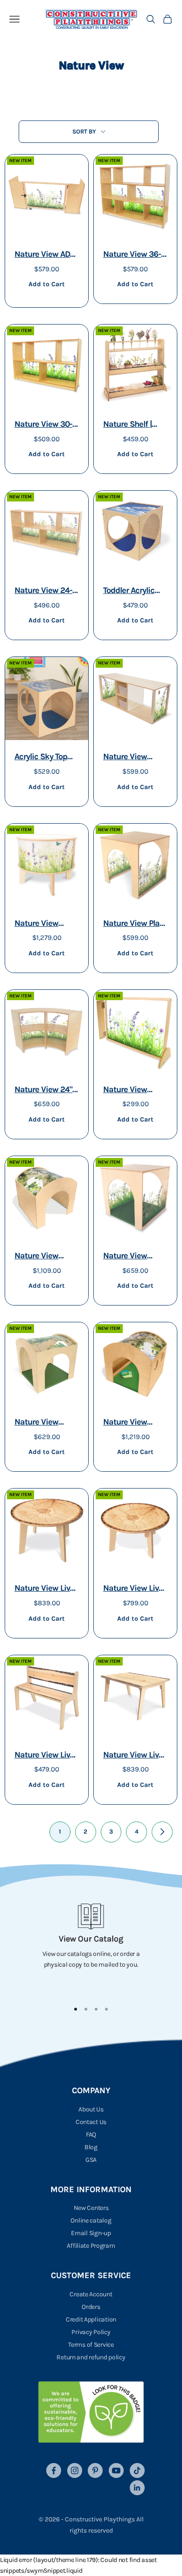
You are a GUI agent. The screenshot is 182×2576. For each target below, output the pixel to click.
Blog (91, 2147)
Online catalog (91, 2220)
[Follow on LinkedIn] (137, 2488)
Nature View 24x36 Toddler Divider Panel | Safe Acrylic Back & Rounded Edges (134, 1090)
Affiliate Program (91, 2246)
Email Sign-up (91, 2233)
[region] (91, 1948)
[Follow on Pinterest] (95, 2470)
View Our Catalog (91, 1939)
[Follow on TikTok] (137, 2470)
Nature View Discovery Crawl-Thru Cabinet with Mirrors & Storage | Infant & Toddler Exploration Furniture (135, 758)
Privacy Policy (91, 2332)
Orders (91, 2307)
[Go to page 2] (162, 1832)
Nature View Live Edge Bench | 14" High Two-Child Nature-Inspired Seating (44, 1756)
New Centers (91, 2208)
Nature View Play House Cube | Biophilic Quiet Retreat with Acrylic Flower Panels (133, 924)
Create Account (91, 2294)
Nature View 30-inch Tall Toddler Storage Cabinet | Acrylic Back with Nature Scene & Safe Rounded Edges (45, 425)
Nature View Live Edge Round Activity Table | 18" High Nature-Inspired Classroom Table (135, 1589)
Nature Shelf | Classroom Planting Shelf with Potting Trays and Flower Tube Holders (135, 425)
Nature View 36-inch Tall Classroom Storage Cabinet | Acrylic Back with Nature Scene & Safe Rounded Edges (134, 255)
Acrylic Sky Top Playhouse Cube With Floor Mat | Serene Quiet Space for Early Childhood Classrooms (43, 758)
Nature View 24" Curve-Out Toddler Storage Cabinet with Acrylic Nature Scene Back (46, 1090)
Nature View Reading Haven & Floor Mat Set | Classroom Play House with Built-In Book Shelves (135, 1423)
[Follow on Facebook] (54, 2470)
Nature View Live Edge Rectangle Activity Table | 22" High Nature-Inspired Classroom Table (133, 1756)
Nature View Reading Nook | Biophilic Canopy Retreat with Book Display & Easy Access (47, 1257)
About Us (91, 2109)
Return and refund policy (91, 2357)
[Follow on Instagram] (75, 2470)
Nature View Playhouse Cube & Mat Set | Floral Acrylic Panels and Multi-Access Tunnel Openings (135, 1257)
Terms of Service (91, 2345)
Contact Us (91, 2122)
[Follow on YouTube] (116, 2470)
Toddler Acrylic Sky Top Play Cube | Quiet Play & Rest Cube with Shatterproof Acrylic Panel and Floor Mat (135, 591)
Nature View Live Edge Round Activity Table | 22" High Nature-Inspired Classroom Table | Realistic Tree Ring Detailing (46, 1589)
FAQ (91, 2135)
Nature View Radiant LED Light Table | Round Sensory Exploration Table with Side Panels (46, 924)
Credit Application (91, 2319)
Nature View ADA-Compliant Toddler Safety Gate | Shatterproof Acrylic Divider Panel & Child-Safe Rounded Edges (46, 255)
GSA (91, 2160)
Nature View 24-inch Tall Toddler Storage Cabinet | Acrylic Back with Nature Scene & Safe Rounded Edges (45, 591)
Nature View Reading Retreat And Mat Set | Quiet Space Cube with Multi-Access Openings (46, 1423)
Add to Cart (46, 284)
